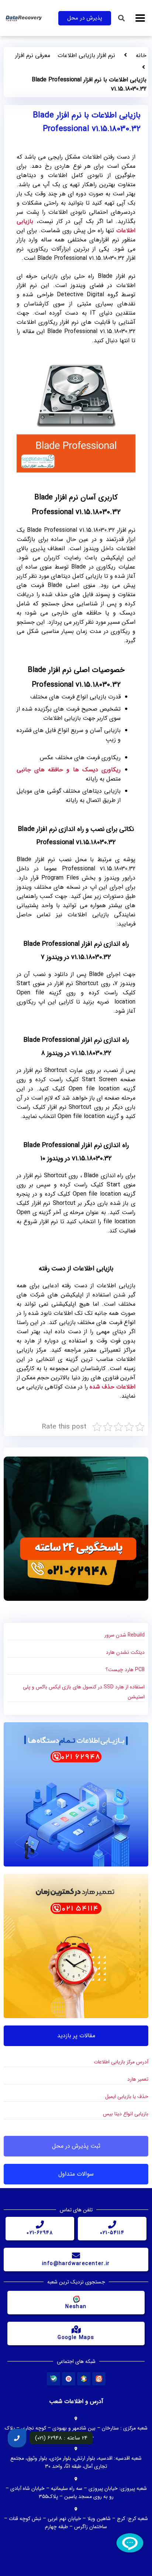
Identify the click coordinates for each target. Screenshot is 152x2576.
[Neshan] (76, 2299)
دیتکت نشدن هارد (125, 1652)
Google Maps (76, 2338)
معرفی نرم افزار (33, 55)
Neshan (76, 2307)
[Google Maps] (76, 2329)
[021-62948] (40, 2225)
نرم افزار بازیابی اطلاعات (86, 55)
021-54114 (112, 2233)
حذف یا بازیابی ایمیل (127, 2096)
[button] (140, 18)
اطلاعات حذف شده (113, 1387)
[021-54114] (112, 2225)
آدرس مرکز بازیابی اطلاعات (121, 2062)
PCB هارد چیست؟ (125, 1670)
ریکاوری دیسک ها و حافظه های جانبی (69, 770)
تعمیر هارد (138, 2079)
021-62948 (40, 2233)
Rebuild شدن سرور (125, 1635)
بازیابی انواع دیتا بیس (126, 2114)
